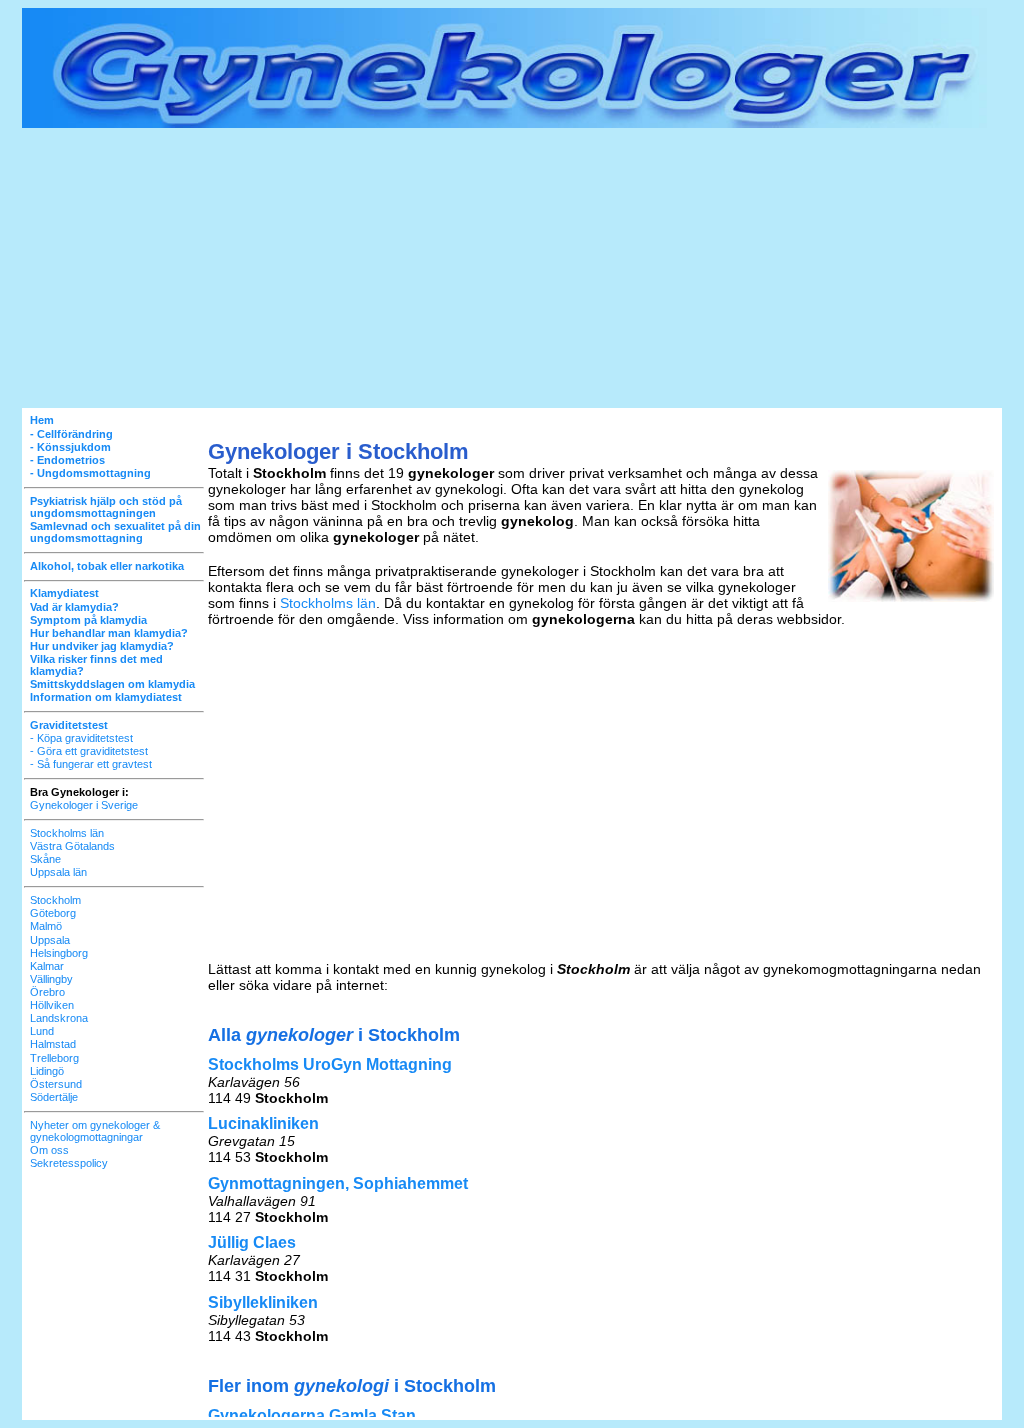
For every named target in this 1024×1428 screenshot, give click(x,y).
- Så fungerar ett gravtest (91, 764)
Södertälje (54, 1097)
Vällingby (51, 979)
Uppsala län (58, 872)
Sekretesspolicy (69, 1163)
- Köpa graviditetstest (81, 738)
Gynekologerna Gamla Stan (312, 1415)
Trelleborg (54, 1058)
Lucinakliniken (263, 1123)
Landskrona (59, 1018)
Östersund (56, 1084)
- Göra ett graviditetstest (89, 751)
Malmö (46, 926)
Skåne (45, 859)
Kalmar (47, 966)
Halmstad (53, 1044)
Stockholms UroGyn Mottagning (330, 1064)
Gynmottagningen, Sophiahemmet (338, 1183)
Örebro (47, 992)
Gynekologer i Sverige (84, 805)
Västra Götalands (72, 846)
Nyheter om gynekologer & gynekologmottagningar (95, 1131)
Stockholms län (67, 833)
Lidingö (47, 1071)
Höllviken (52, 1005)
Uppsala (50, 940)
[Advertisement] (512, 268)
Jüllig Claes (252, 1242)
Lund (42, 1031)
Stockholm (55, 900)
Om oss (49, 1150)
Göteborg (53, 913)
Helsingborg (59, 953)
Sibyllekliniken (263, 1302)
